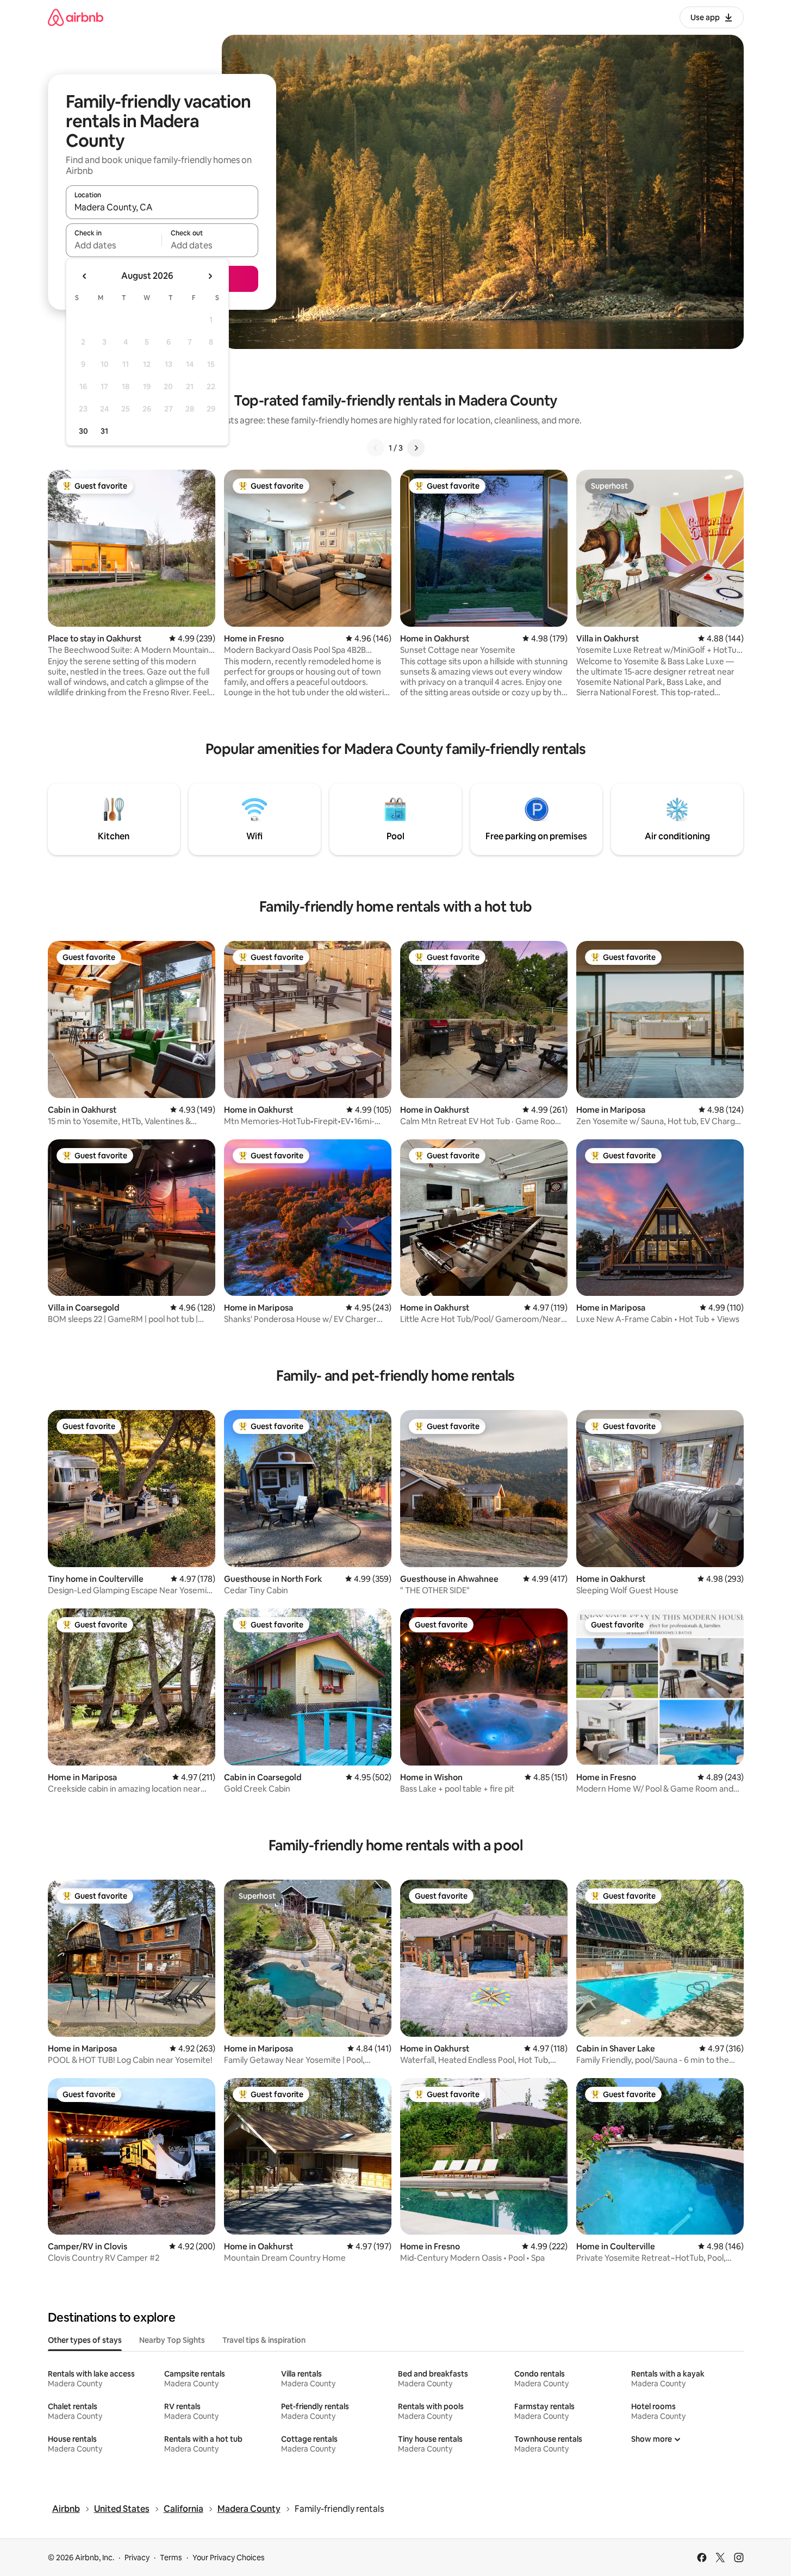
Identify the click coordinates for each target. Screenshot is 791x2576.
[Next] (416, 448)
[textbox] (114, 245)
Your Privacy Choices (229, 2558)
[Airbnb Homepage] (76, 17)
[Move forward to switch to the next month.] (210, 276)
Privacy (137, 2558)
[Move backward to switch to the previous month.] (85, 276)
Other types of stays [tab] (85, 2340)
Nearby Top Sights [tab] (172, 2340)
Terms (171, 2558)
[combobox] (162, 207)
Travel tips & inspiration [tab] (264, 2340)
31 (104, 431)
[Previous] (376, 448)
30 (83, 431)
